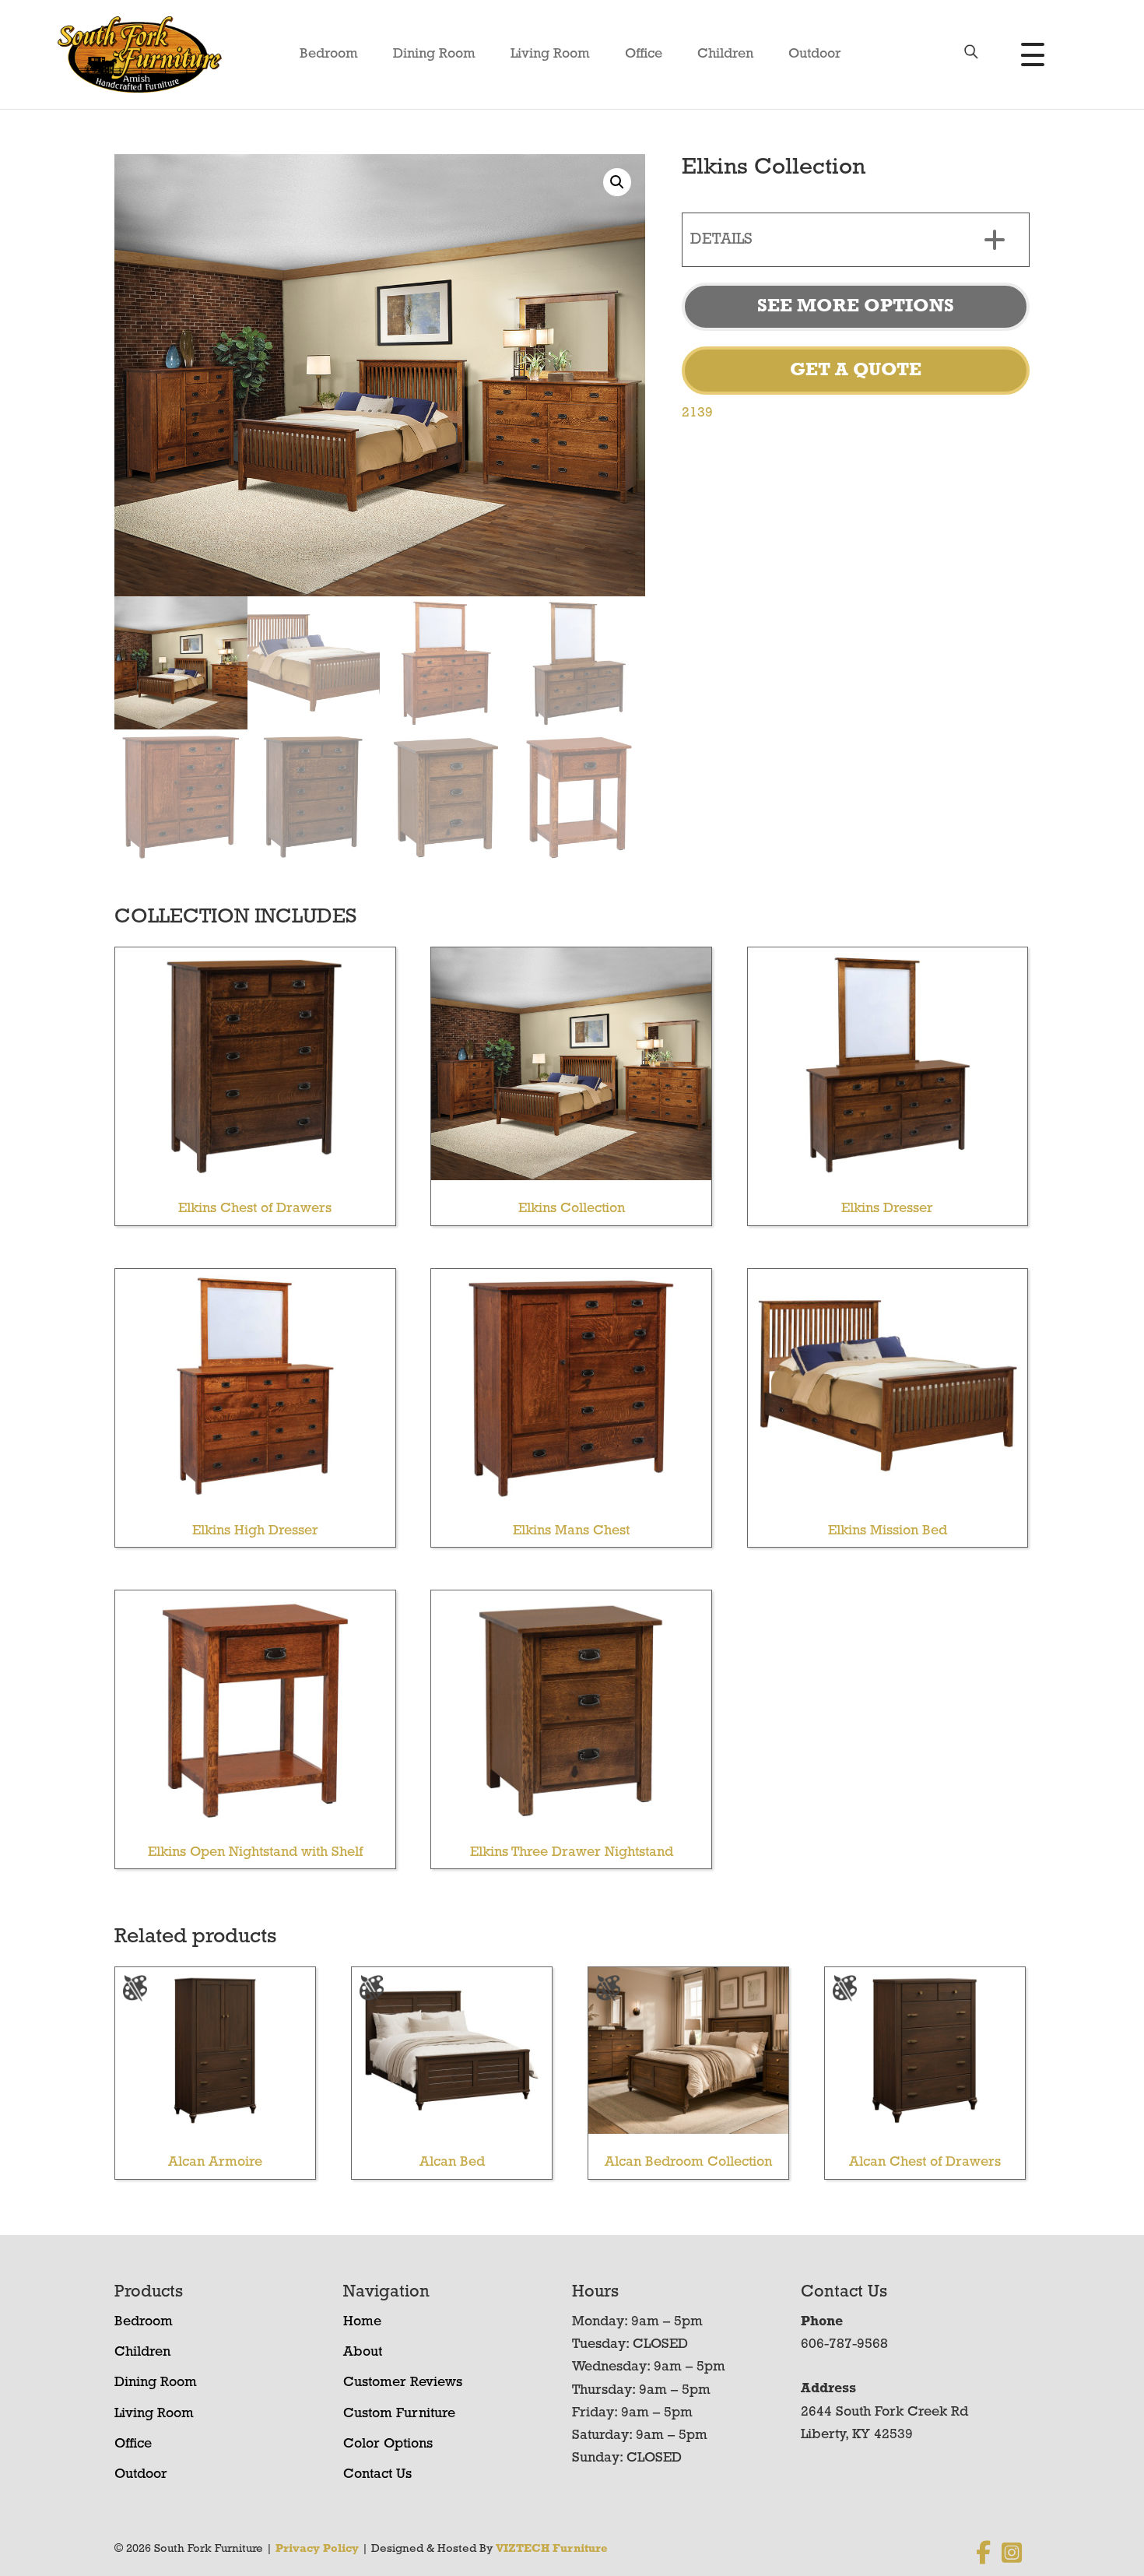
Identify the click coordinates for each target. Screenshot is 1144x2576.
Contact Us (377, 2475)
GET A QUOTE (856, 371)
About (363, 2353)
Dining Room (434, 54)
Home (362, 2322)
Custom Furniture (399, 2414)
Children (725, 54)
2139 (697, 413)
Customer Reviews (403, 2383)
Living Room (550, 54)
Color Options (388, 2444)
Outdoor (815, 54)
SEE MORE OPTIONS (856, 307)
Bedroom (329, 54)
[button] (617, 182)
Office (644, 54)
